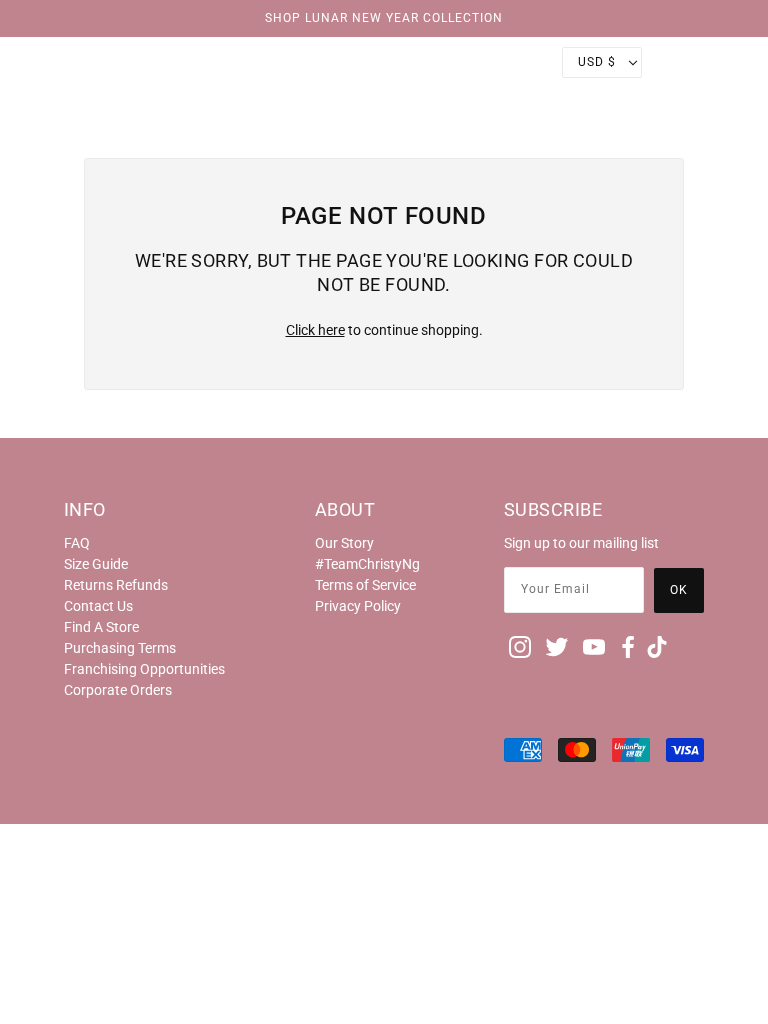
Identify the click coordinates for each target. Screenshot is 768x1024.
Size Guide (96, 564)
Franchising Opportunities (144, 669)
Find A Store (101, 627)
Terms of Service (365, 585)
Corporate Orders (118, 690)
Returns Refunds (116, 585)
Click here (315, 330)
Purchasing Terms (120, 648)
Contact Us (98, 606)
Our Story (344, 543)
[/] (384, 62)
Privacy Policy (358, 606)
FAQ (77, 543)
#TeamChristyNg (367, 564)
